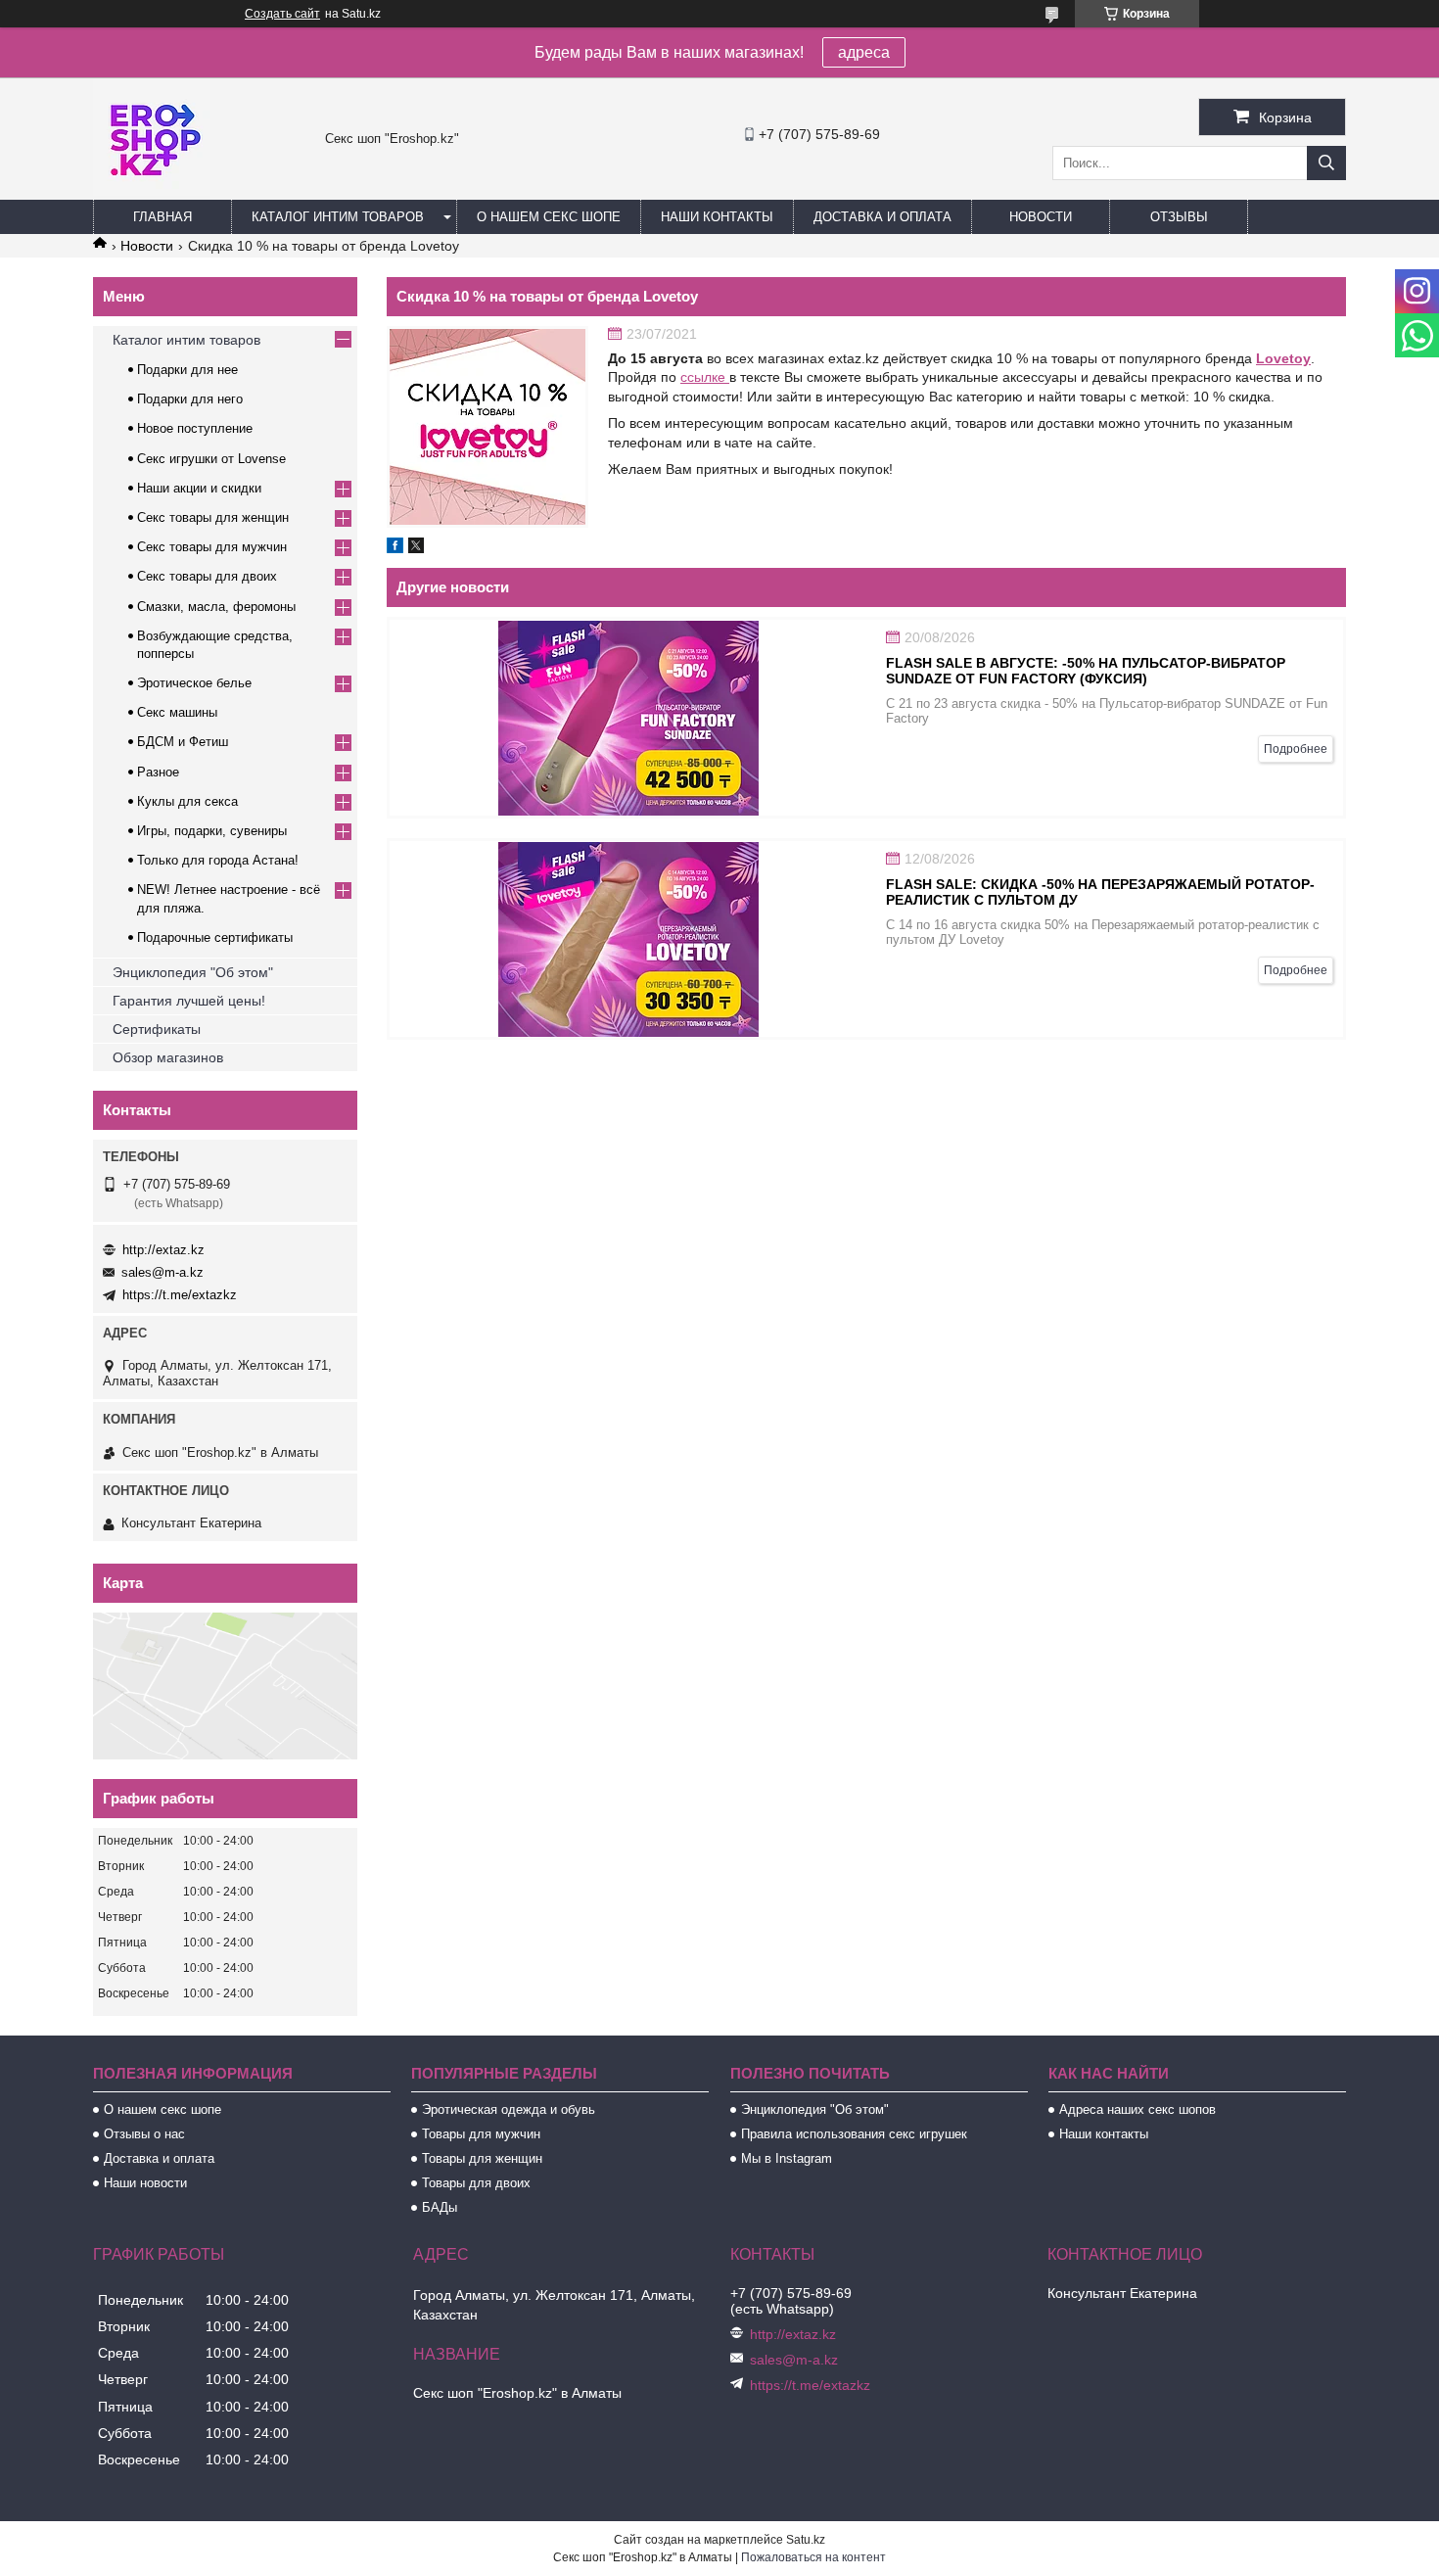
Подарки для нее (187, 370)
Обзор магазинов (168, 1057)
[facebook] (395, 548)
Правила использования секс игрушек (854, 2134)
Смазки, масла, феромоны (216, 607)
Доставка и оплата (882, 217)
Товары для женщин (482, 2158)
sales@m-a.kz (162, 1272)
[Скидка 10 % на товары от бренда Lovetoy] (487, 427)
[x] (416, 548)
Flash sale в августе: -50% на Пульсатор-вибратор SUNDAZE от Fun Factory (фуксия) (1086, 671)
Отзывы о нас (144, 2134)
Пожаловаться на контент (813, 2557)
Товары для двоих (476, 2183)
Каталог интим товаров (338, 217)
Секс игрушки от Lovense (211, 459)
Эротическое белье (194, 683)
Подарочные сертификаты (215, 937)
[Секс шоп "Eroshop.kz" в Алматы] (152, 191)
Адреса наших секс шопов (1137, 2109)
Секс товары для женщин (213, 517)
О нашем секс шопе (549, 217)
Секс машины (177, 712)
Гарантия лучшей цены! (189, 1001)
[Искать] (1326, 163)
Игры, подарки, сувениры (212, 831)
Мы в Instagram (787, 2158)
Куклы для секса (187, 801)
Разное (158, 772)
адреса (864, 52)
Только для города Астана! (218, 860)
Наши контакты (717, 217)
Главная (162, 217)
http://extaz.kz (163, 1250)
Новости (1041, 217)
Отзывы (1179, 217)
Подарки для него (190, 399)
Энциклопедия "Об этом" (193, 972)
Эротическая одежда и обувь (509, 2109)
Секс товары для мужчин (212, 547)
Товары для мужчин (481, 2134)
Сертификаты (157, 1029)
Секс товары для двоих (207, 576)
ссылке (705, 377)
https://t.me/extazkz (180, 1295)
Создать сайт (282, 14)
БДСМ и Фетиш (183, 742)
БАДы (440, 2207)
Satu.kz (806, 2540)
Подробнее (1296, 749)
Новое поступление (195, 428)
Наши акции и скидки (199, 488)
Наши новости (145, 2183)
